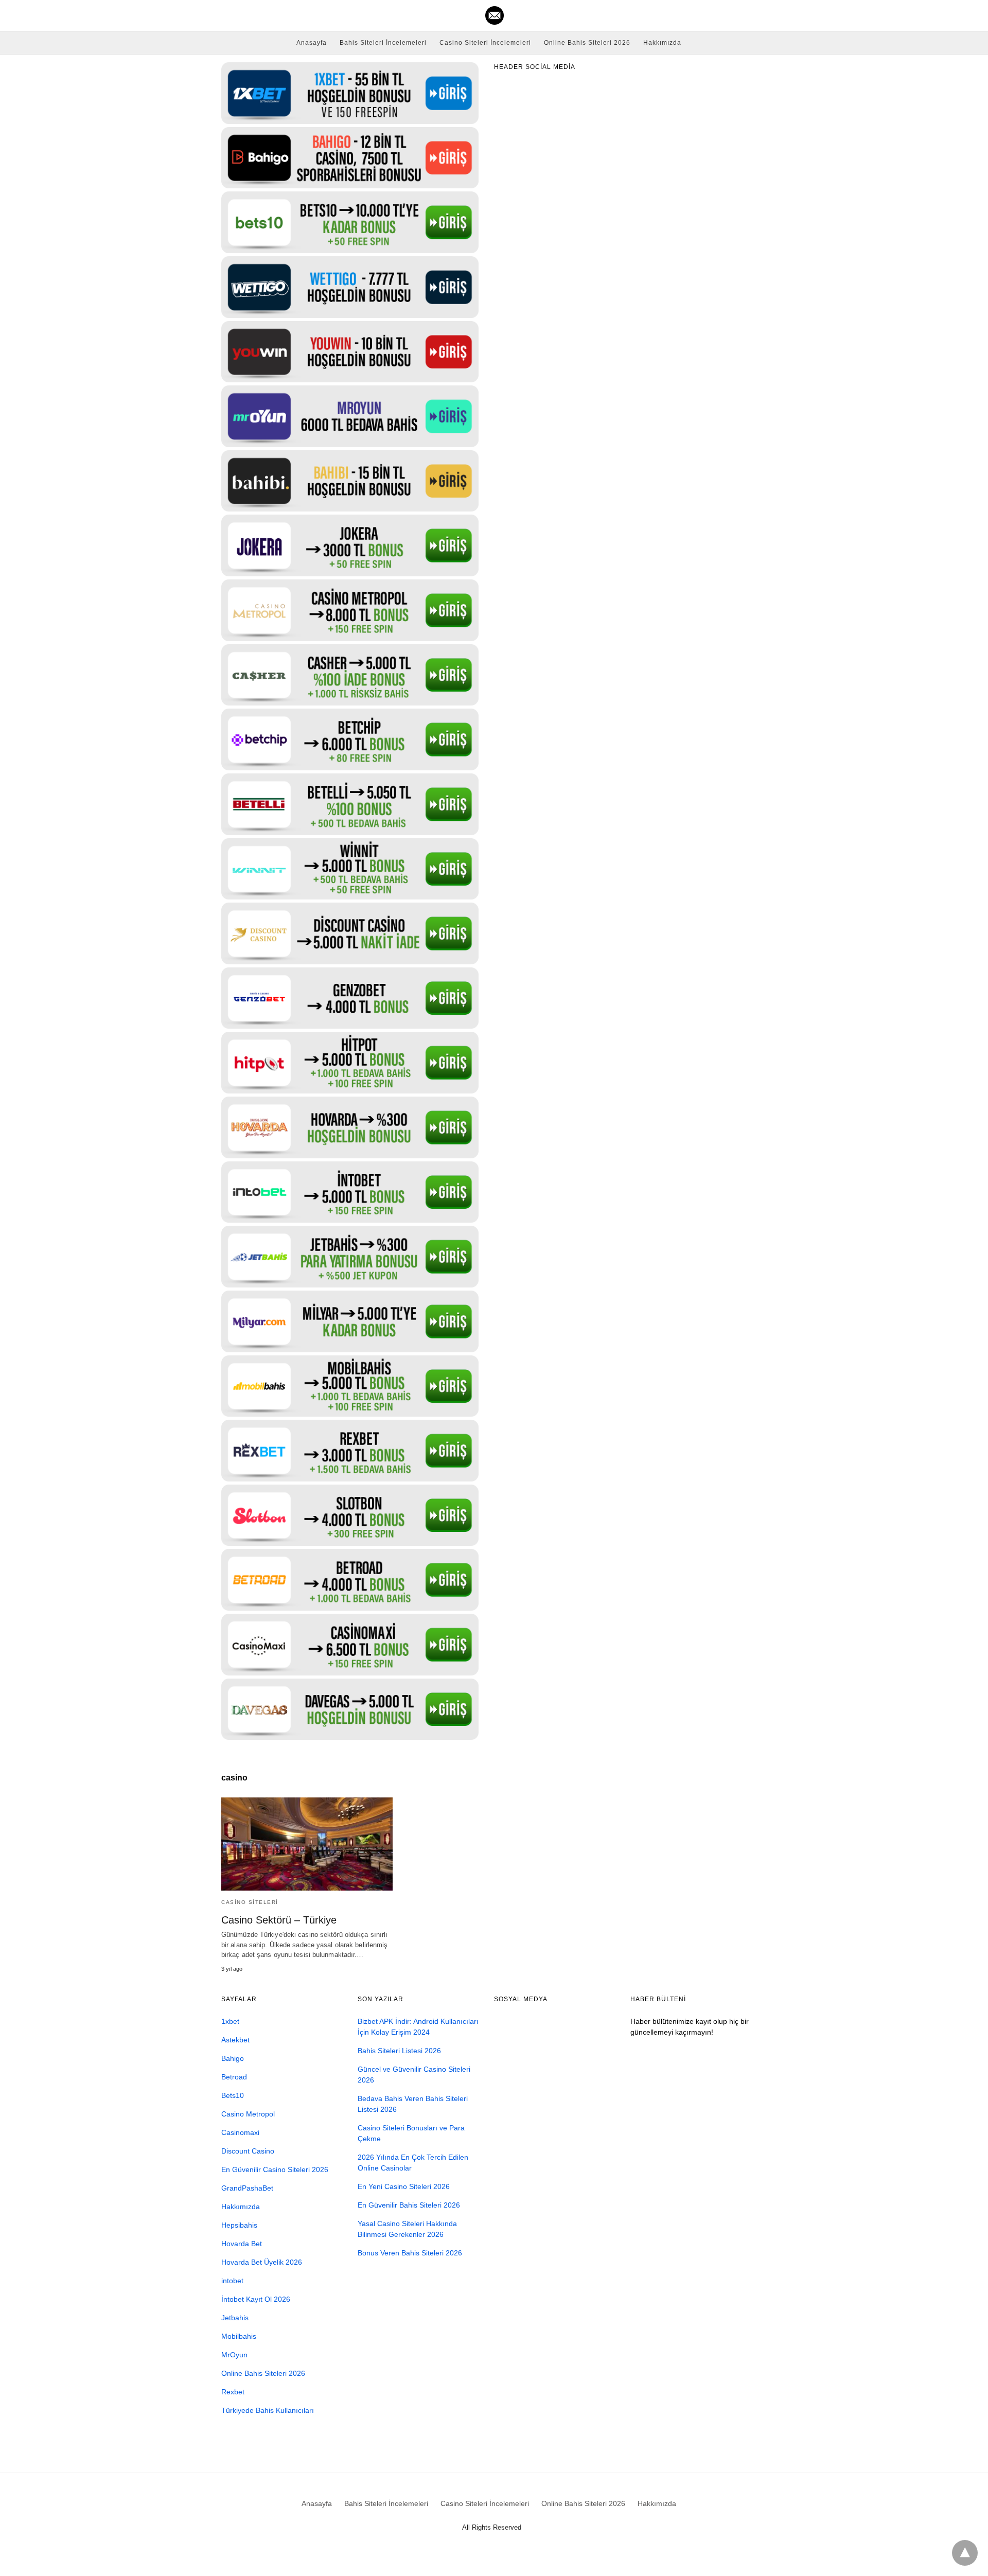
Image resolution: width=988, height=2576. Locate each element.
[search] (762, 16)
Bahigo (233, 2058)
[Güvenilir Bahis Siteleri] (495, 15)
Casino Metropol (248, 2114)
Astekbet (235, 2040)
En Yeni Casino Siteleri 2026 (404, 2186)
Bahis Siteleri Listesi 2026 (399, 2051)
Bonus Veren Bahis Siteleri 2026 (410, 2253)
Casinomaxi (240, 2132)
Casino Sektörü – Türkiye (279, 1920)
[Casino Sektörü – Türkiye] (307, 1844)
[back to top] (965, 2553)
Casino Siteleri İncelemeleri (485, 43)
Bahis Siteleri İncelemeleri (383, 43)
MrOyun (234, 2355)
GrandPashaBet (247, 2188)
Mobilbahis (239, 2336)
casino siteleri (250, 1902)
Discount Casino (248, 2151)
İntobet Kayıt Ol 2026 (256, 2299)
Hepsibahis (239, 2225)
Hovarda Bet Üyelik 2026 (262, 2262)
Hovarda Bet (242, 2244)
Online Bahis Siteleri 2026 (587, 43)
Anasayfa (312, 43)
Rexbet (233, 2392)
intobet (232, 2281)
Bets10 (233, 2095)
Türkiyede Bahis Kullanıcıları (268, 2410)
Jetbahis (235, 2318)
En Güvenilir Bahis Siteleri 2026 (409, 2205)
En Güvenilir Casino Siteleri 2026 (275, 2169)
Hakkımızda (662, 43)
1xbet (230, 2021)
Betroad (234, 2077)
